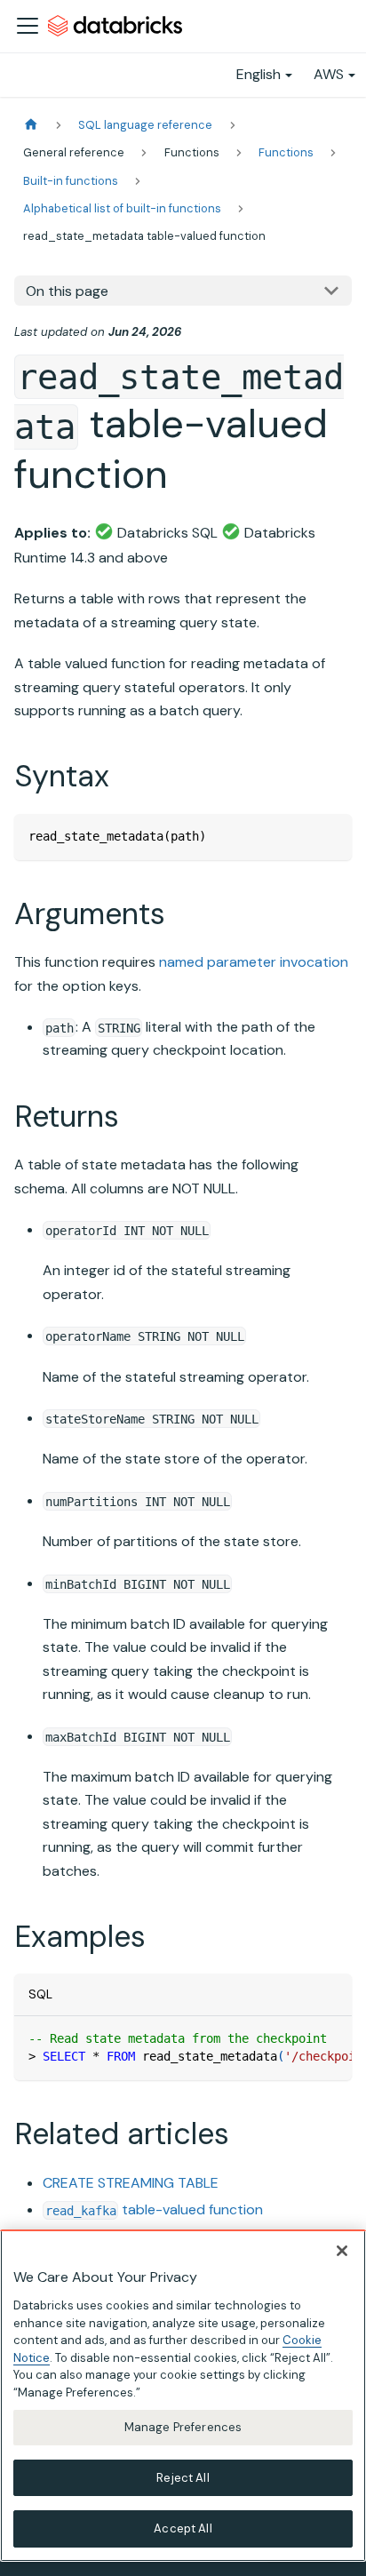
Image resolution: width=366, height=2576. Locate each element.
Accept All (183, 2528)
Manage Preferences (183, 2427)
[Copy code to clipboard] (330, 836)
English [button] (259, 74)
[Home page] (31, 125)
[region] (183, 2396)
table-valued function (154, 2209)
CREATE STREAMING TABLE (131, 2183)
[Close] (342, 2251)
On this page (67, 291)
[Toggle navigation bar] (28, 26)
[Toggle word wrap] (298, 2038)
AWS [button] (329, 74)
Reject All (183, 2478)
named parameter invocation (254, 962)
